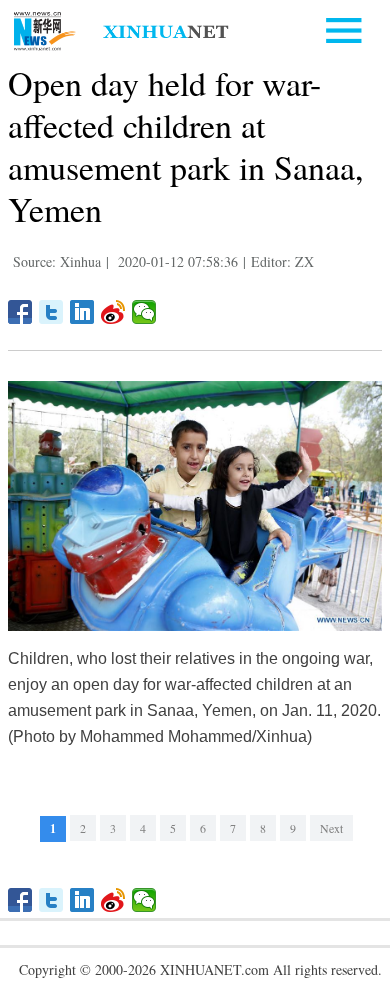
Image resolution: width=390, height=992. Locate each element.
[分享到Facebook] (20, 312)
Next (331, 828)
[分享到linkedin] (82, 312)
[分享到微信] (144, 312)
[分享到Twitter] (51, 312)
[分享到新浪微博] (113, 312)
